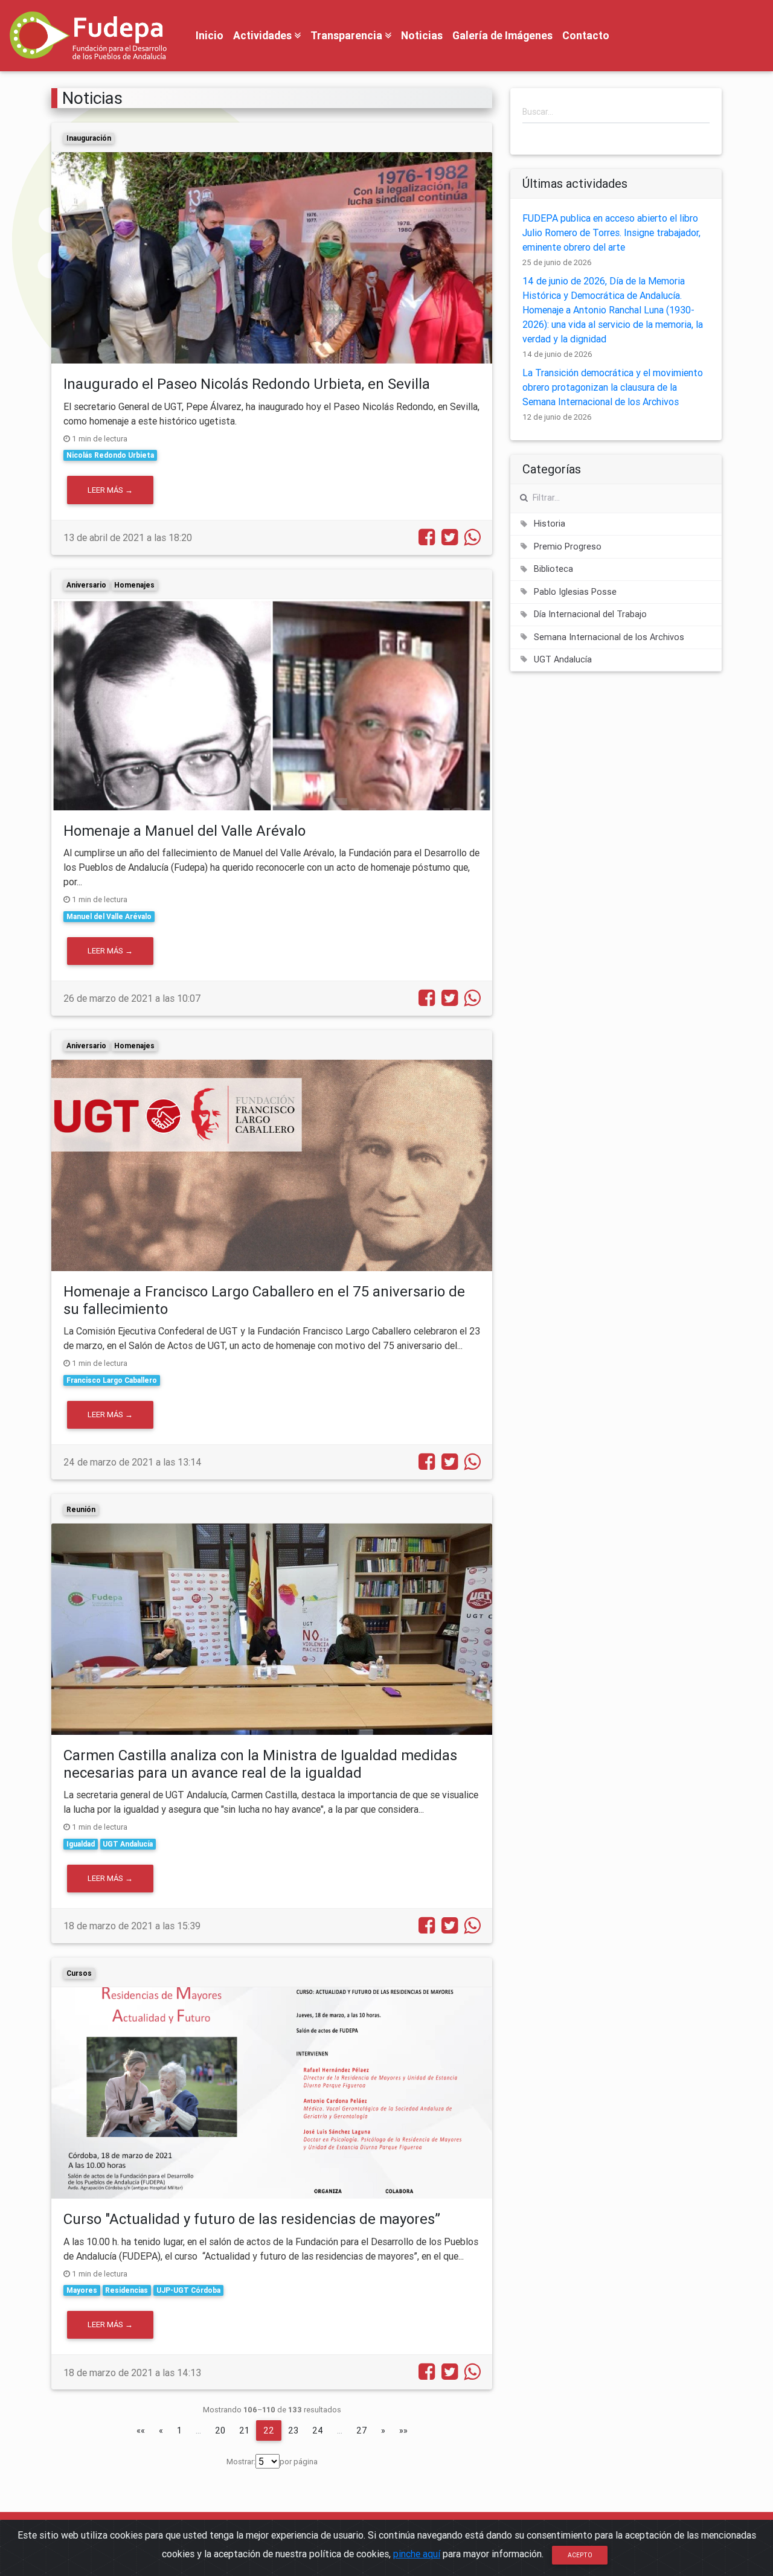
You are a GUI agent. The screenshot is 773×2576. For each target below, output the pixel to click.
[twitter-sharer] (447, 540)
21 (244, 2430)
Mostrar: (241, 2462)
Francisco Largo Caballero (112, 1380)
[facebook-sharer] (425, 540)
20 (220, 2430)
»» (403, 2430)
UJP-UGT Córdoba (188, 2290)
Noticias (422, 35)
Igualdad (81, 1844)
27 (362, 2430)
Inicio (210, 35)
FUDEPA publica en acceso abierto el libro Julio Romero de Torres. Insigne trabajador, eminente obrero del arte (611, 232)
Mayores (82, 2290)
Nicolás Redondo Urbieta (110, 455)
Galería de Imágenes (502, 35)
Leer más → (110, 490)
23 (293, 2430)
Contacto (586, 35)
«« (141, 2430)
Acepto (580, 2555)
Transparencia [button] (348, 35)
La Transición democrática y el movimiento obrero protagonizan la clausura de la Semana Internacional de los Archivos (613, 387)
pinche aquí (417, 2554)
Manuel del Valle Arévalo (109, 916)
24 (318, 2430)
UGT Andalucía (128, 1844)
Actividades (264, 35)
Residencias (127, 2290)
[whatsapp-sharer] (470, 540)
